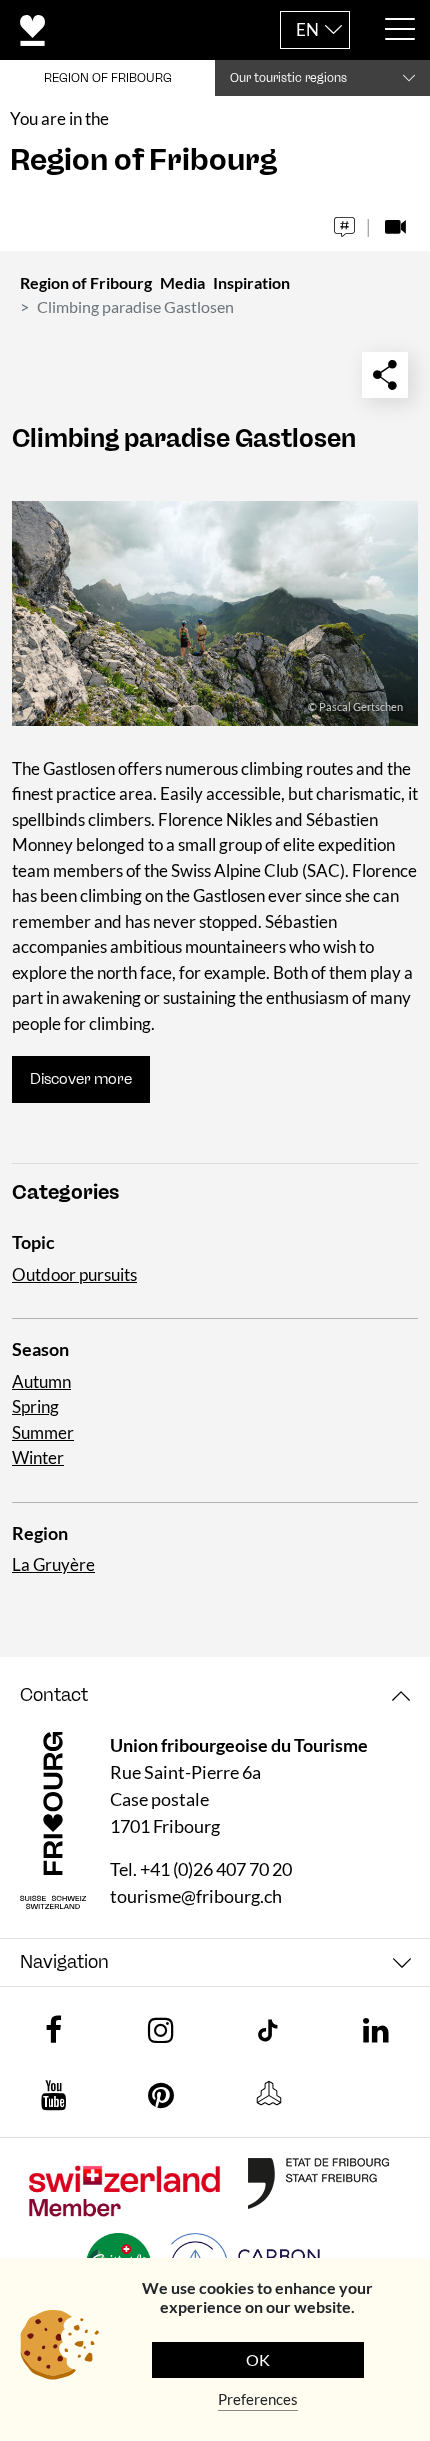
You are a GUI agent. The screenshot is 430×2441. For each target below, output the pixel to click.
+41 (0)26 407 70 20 (216, 1869)
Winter (38, 1457)
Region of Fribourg (86, 282)
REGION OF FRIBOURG (108, 78)
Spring (35, 1406)
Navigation (64, 1962)
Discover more (81, 1079)
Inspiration (251, 282)
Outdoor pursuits (74, 1274)
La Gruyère (53, 1564)
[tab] (215, 1695)
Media (182, 282)
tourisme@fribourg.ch (196, 1896)
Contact (54, 1695)
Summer (43, 1432)
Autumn (41, 1381)
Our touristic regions (288, 78)
